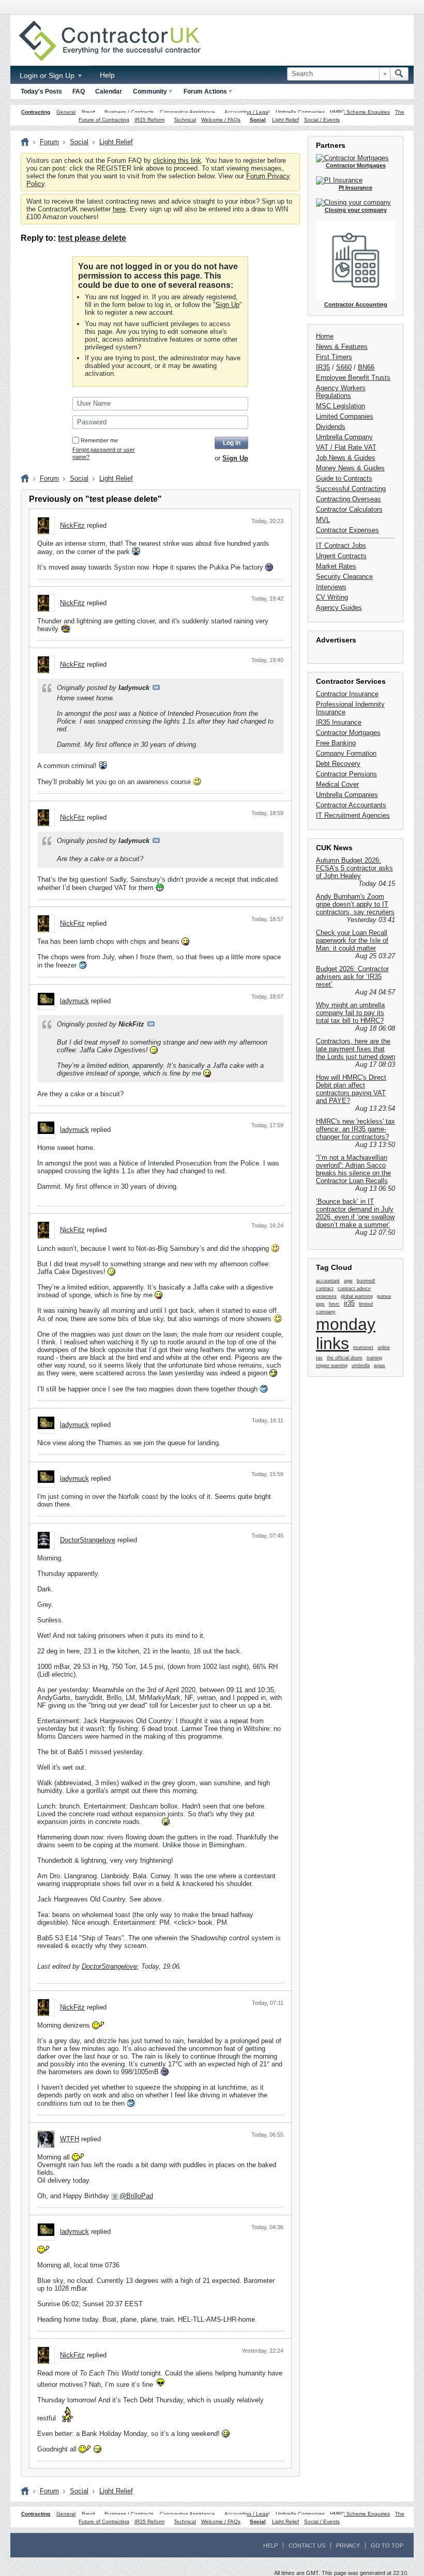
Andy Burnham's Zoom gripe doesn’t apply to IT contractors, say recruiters (355, 904)
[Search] (399, 74)
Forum (49, 142)
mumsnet (363, 1347)
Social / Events (322, 120)
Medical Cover (337, 784)
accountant (328, 1281)
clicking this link (177, 160)
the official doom (345, 1358)
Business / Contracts (129, 112)
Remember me (99, 440)
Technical (185, 120)
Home (325, 336)
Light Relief (285, 120)
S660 (344, 367)
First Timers (334, 357)
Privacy (348, 2546)
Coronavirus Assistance (187, 112)
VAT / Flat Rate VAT (346, 447)
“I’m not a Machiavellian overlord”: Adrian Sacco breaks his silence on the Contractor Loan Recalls (353, 1169)
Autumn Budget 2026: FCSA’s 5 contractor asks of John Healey (354, 868)
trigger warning (332, 1366)
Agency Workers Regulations (341, 392)
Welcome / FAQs (221, 120)
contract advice (354, 1289)
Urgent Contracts (341, 556)
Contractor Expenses (347, 530)
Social (258, 120)
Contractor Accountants (351, 805)
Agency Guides (339, 608)
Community (150, 91)
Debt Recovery (338, 764)
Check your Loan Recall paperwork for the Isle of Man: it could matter (352, 940)
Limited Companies (345, 416)
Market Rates (336, 566)
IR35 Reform (149, 120)
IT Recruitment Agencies (353, 815)
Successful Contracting (351, 489)
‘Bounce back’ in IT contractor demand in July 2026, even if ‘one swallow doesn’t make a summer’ (355, 1213)
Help (107, 75)
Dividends (331, 427)
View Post (156, 687)
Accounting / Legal (247, 112)
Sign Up (228, 305)
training (374, 1358)
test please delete (92, 238)
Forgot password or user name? (104, 453)
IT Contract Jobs (341, 546)
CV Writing (332, 597)
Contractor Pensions (346, 774)
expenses (326, 1296)
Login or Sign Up (48, 75)
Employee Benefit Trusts (353, 378)
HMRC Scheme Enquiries (360, 112)
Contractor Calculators (349, 509)
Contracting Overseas (349, 499)
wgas (380, 1366)
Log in (232, 443)
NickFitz (72, 525)
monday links (346, 1334)
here (119, 209)
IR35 (323, 367)
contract (325, 1289)
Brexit (88, 112)
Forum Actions (205, 91)
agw (348, 1281)
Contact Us (307, 2546)
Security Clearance (344, 577)
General (66, 112)
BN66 (366, 367)
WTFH (70, 2139)
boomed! (366, 1281)
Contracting (36, 112)
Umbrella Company (344, 437)
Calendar (109, 91)
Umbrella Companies (300, 112)
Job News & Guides (346, 458)
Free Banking (336, 743)
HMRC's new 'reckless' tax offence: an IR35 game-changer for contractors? (355, 1129)
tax (319, 1358)
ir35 (349, 1303)
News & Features (342, 347)
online (384, 1347)
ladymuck (74, 1001)
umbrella (361, 1366)
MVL (323, 520)
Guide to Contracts (344, 478)
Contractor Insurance (347, 694)
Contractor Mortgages (348, 733)
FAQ (79, 91)
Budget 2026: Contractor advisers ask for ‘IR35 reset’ (352, 977)
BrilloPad (140, 2196)
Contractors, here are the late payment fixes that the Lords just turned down (355, 1049)
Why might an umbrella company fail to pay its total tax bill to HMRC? (350, 1013)
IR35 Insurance (339, 722)
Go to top (387, 2546)
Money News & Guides (350, 468)
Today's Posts (41, 91)
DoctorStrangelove (88, 1540)
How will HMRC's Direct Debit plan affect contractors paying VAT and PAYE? (351, 1089)
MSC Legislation (340, 406)
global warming (357, 1296)
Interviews (331, 587)
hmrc (334, 1304)
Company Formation (346, 753)
